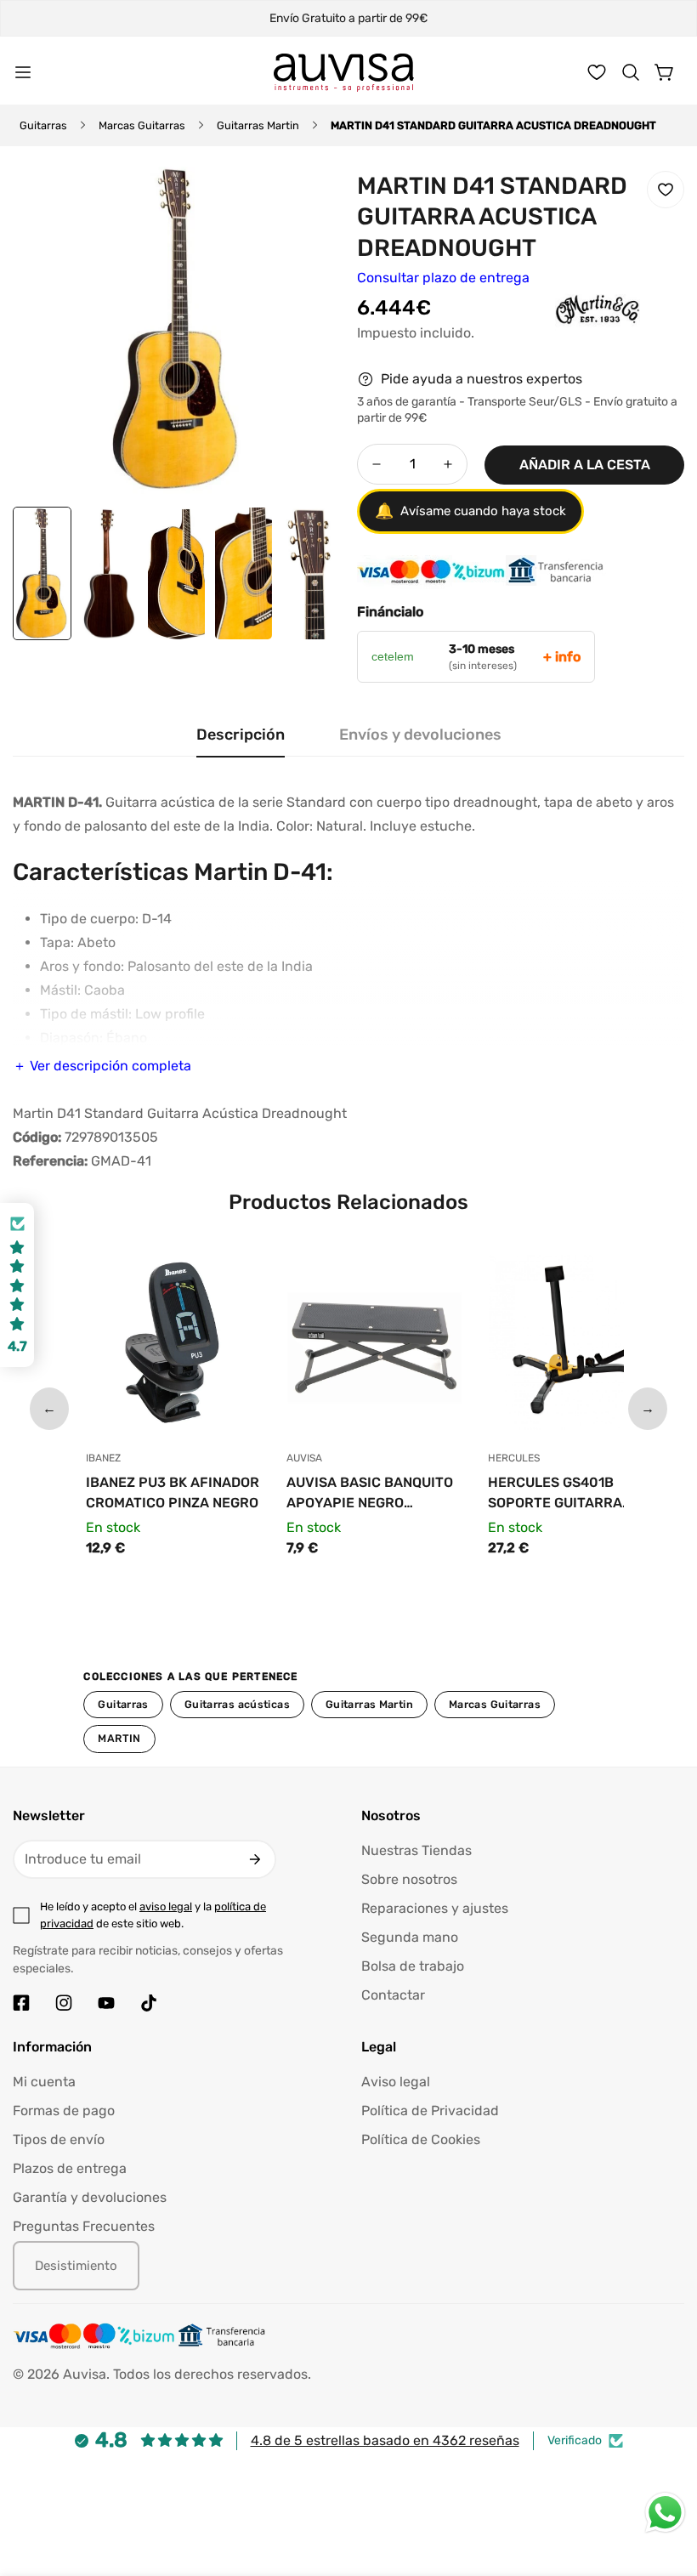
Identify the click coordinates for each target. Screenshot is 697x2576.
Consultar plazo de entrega (443, 278)
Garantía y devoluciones (90, 2197)
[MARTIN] (564, 335)
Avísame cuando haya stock (470, 511)
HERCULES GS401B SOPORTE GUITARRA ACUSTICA (555, 1494)
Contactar (393, 1995)
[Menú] (23, 72)
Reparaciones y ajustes (435, 1908)
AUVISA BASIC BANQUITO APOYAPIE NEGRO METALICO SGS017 (370, 1494)
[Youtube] (106, 2003)
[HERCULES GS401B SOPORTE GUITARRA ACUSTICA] (576, 1347)
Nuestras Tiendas (416, 1850)
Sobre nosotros (409, 1879)
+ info (562, 657)
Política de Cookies (421, 2139)
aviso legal (166, 1906)
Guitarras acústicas (237, 1704)
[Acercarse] (304, 202)
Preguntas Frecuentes (84, 2226)
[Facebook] (21, 2003)
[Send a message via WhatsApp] (665, 2513)
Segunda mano (410, 1937)
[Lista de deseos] (597, 72)
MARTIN (119, 1738)
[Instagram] (64, 2003)
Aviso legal (396, 2082)
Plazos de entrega (70, 2168)
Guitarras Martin (258, 125)
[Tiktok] (149, 2003)
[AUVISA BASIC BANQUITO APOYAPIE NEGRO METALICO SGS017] (374, 1347)
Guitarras (43, 125)
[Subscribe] (255, 1859)
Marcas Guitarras (142, 125)
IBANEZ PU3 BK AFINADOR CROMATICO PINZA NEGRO (173, 1492)
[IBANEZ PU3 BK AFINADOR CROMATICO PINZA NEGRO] (174, 1347)
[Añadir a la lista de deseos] (666, 190)
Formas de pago (64, 2111)
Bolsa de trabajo (413, 1966)
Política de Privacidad (430, 2111)
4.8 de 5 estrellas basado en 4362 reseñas (385, 2440)
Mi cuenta (44, 2082)
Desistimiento (76, 2266)
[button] (631, 72)
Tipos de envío (59, 2139)
